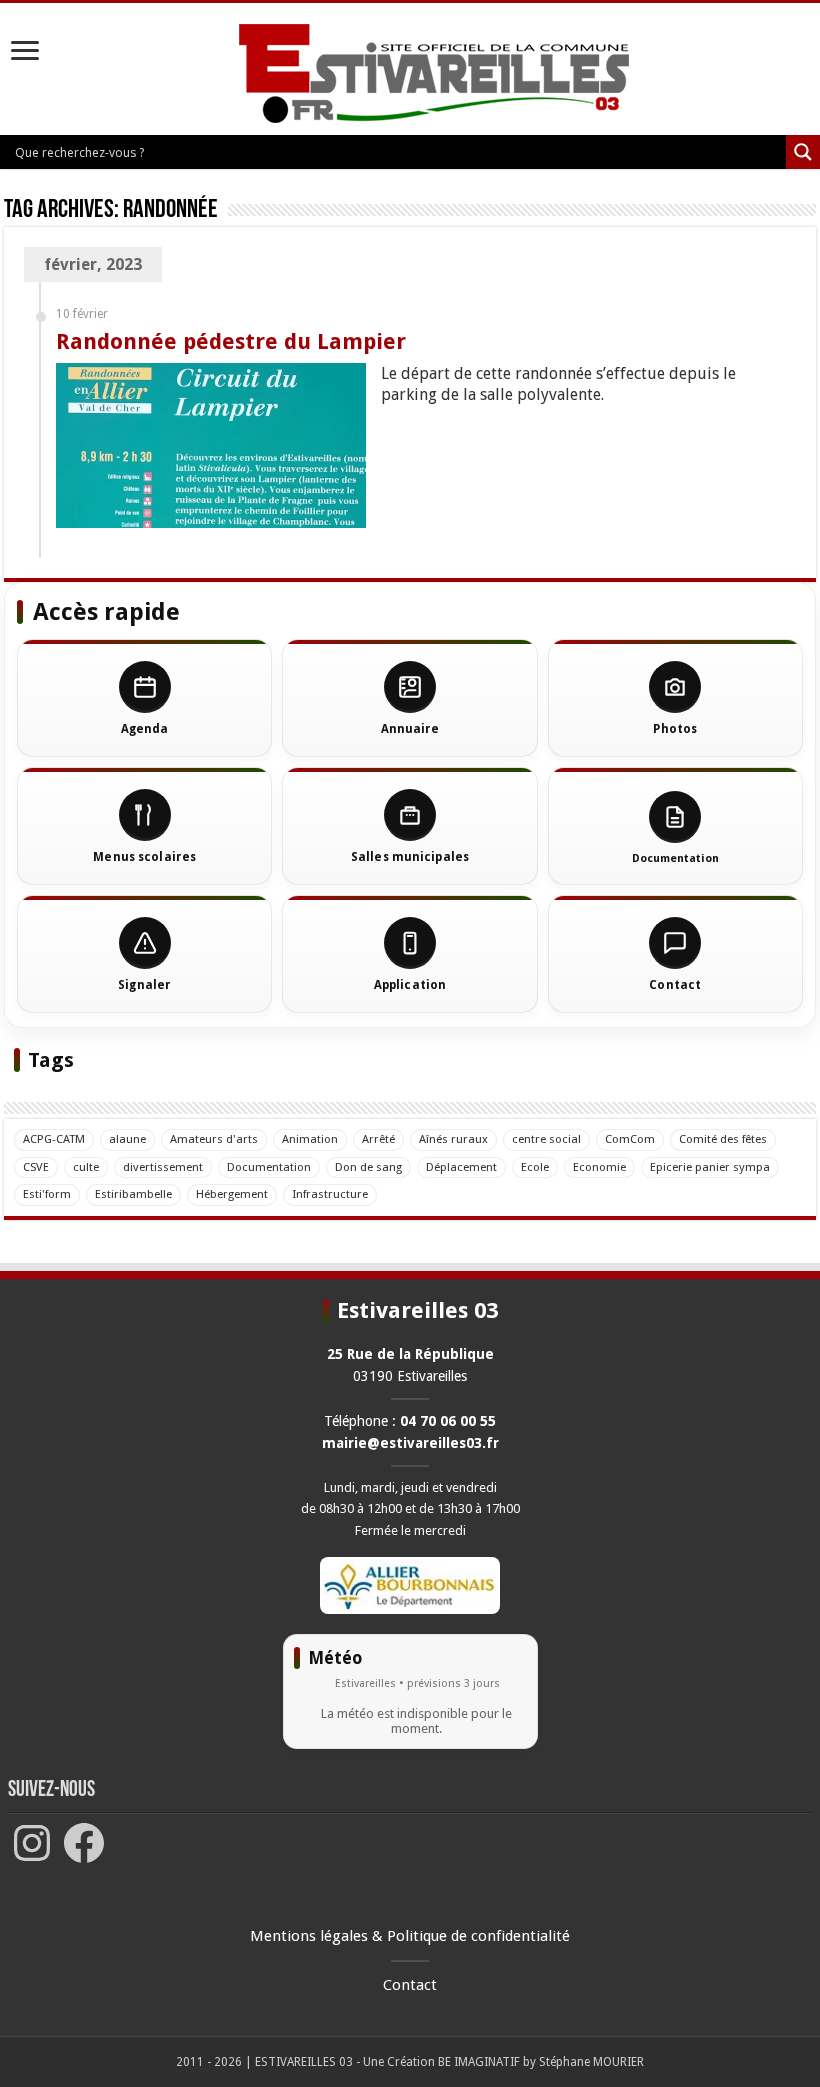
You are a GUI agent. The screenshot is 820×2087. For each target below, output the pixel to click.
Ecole (535, 1167)
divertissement (163, 1167)
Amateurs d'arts (214, 1139)
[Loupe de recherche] (803, 152)
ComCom (630, 1139)
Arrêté (378, 1139)
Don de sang (368, 1167)
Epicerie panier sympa (710, 1167)
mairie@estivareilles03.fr (410, 1443)
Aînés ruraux (453, 1139)
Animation (310, 1139)
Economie (599, 1167)
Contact (410, 1985)
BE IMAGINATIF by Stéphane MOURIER (541, 2062)
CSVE (36, 1167)
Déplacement (461, 1167)
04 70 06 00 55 (448, 1421)
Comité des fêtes (723, 1139)
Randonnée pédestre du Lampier (231, 341)
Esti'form (47, 1194)
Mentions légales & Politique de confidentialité (410, 1936)
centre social (546, 1139)
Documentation (269, 1167)
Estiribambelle (133, 1194)
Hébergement (232, 1194)
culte (86, 1167)
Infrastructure (330, 1194)
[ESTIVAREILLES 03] (410, 75)
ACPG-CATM (54, 1139)
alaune (127, 1139)
